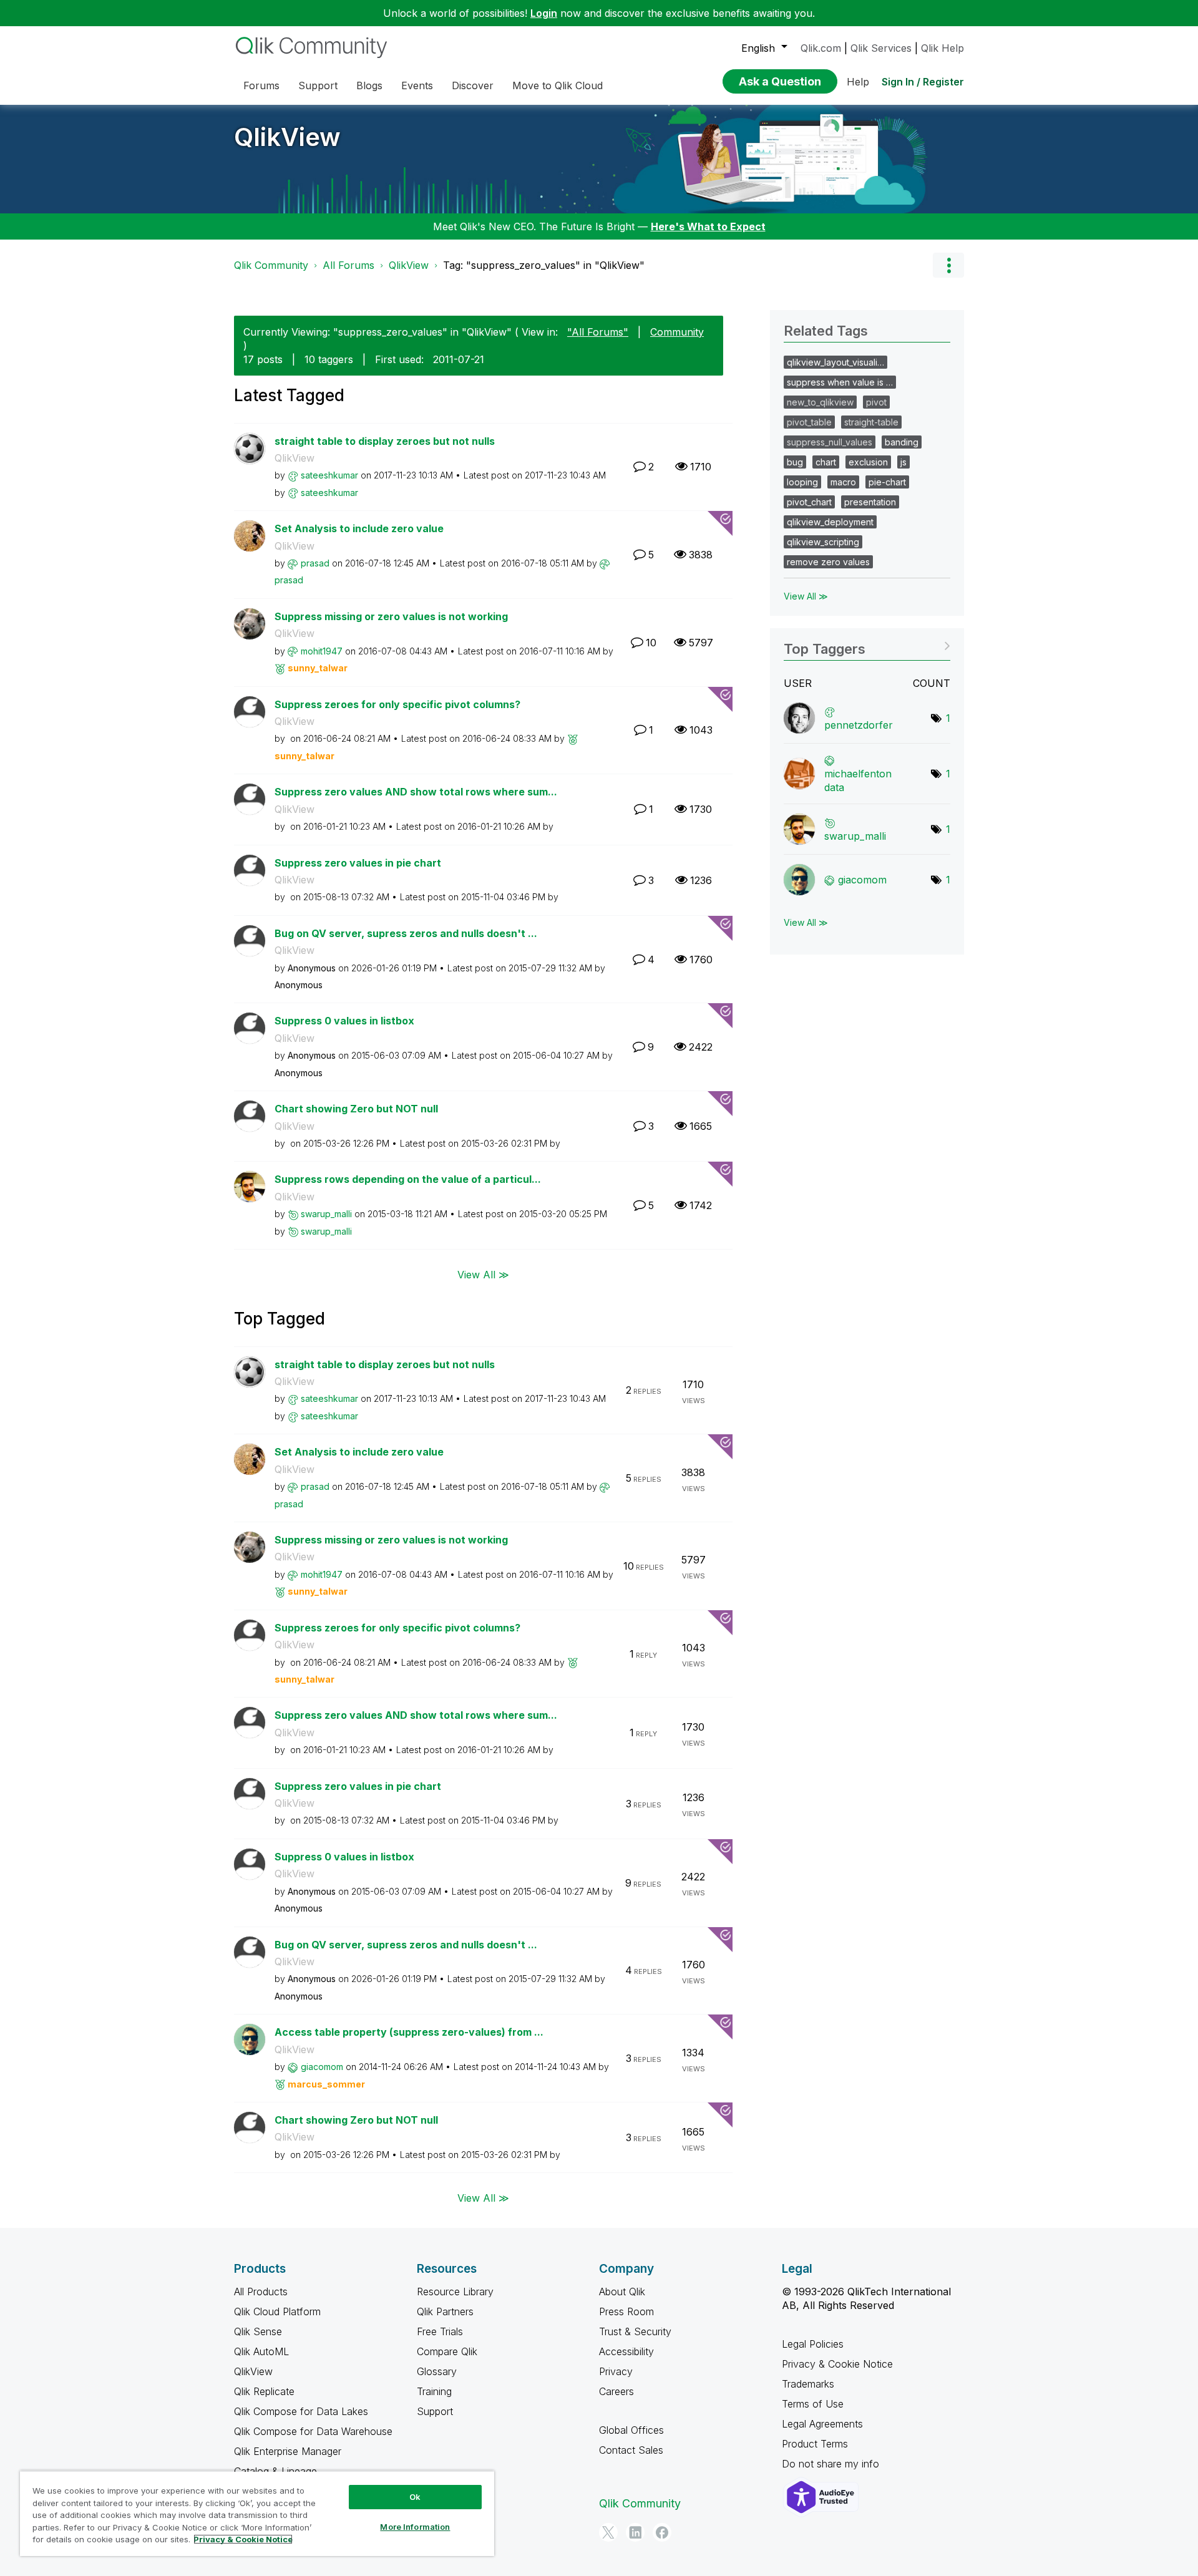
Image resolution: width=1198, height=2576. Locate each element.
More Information (415, 2527)
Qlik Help (942, 48)
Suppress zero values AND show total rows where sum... (416, 792)
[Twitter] (608, 2532)
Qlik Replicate (264, 2391)
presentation (870, 502)
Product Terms (815, 2444)
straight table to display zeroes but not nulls (385, 441)
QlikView (287, 137)
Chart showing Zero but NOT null (356, 1109)
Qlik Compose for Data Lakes (301, 2411)
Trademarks (808, 2384)
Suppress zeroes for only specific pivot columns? (397, 704)
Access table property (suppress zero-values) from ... (409, 2032)
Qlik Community (271, 265)
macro (843, 482)
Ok (415, 2497)
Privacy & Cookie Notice (837, 2364)
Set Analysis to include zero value (359, 528)
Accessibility (626, 2351)
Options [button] (948, 265)
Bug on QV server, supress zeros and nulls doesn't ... (406, 933)
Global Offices (631, 2430)
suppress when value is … (840, 382)
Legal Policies (813, 2344)
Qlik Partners (445, 2311)
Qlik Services (881, 48)
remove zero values (828, 562)
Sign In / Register (923, 82)
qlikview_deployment (830, 522)
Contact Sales (631, 2450)
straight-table (871, 422)
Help (858, 82)
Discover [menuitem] (473, 85)
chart (826, 462)
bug (795, 462)
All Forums (348, 265)
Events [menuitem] (417, 85)
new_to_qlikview (820, 402)
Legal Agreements (822, 2424)
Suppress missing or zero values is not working (391, 616)
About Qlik (622, 2292)
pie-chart (887, 482)
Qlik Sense (258, 2331)
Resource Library (455, 2292)
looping (802, 482)
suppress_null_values (830, 442)
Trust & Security (635, 2331)
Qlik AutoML (261, 2351)
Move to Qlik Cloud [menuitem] (558, 85)
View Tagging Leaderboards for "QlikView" (867, 645)
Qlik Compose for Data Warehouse (313, 2431)
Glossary (437, 2371)
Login (544, 13)
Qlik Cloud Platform (277, 2311)
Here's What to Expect (708, 226)
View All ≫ (483, 1274)
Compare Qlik (447, 2351)
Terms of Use (813, 2404)
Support (435, 2411)
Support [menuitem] (318, 85)
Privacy (616, 2371)
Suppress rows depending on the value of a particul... (408, 1179)
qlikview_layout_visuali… (835, 362)
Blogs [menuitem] (369, 85)
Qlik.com (821, 48)
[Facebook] (662, 2532)
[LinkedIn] (635, 2532)
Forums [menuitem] (261, 85)
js (903, 462)
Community (677, 332)
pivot (876, 402)
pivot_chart (809, 502)
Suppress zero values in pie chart (358, 863)
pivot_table (809, 422)
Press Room (626, 2311)
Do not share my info (832, 2464)
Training (434, 2391)
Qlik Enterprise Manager (288, 2451)
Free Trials (440, 2331)
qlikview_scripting (823, 542)
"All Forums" (598, 332)
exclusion (868, 462)
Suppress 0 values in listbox (344, 1021)
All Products (261, 2292)
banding (902, 442)
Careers (616, 2391)
